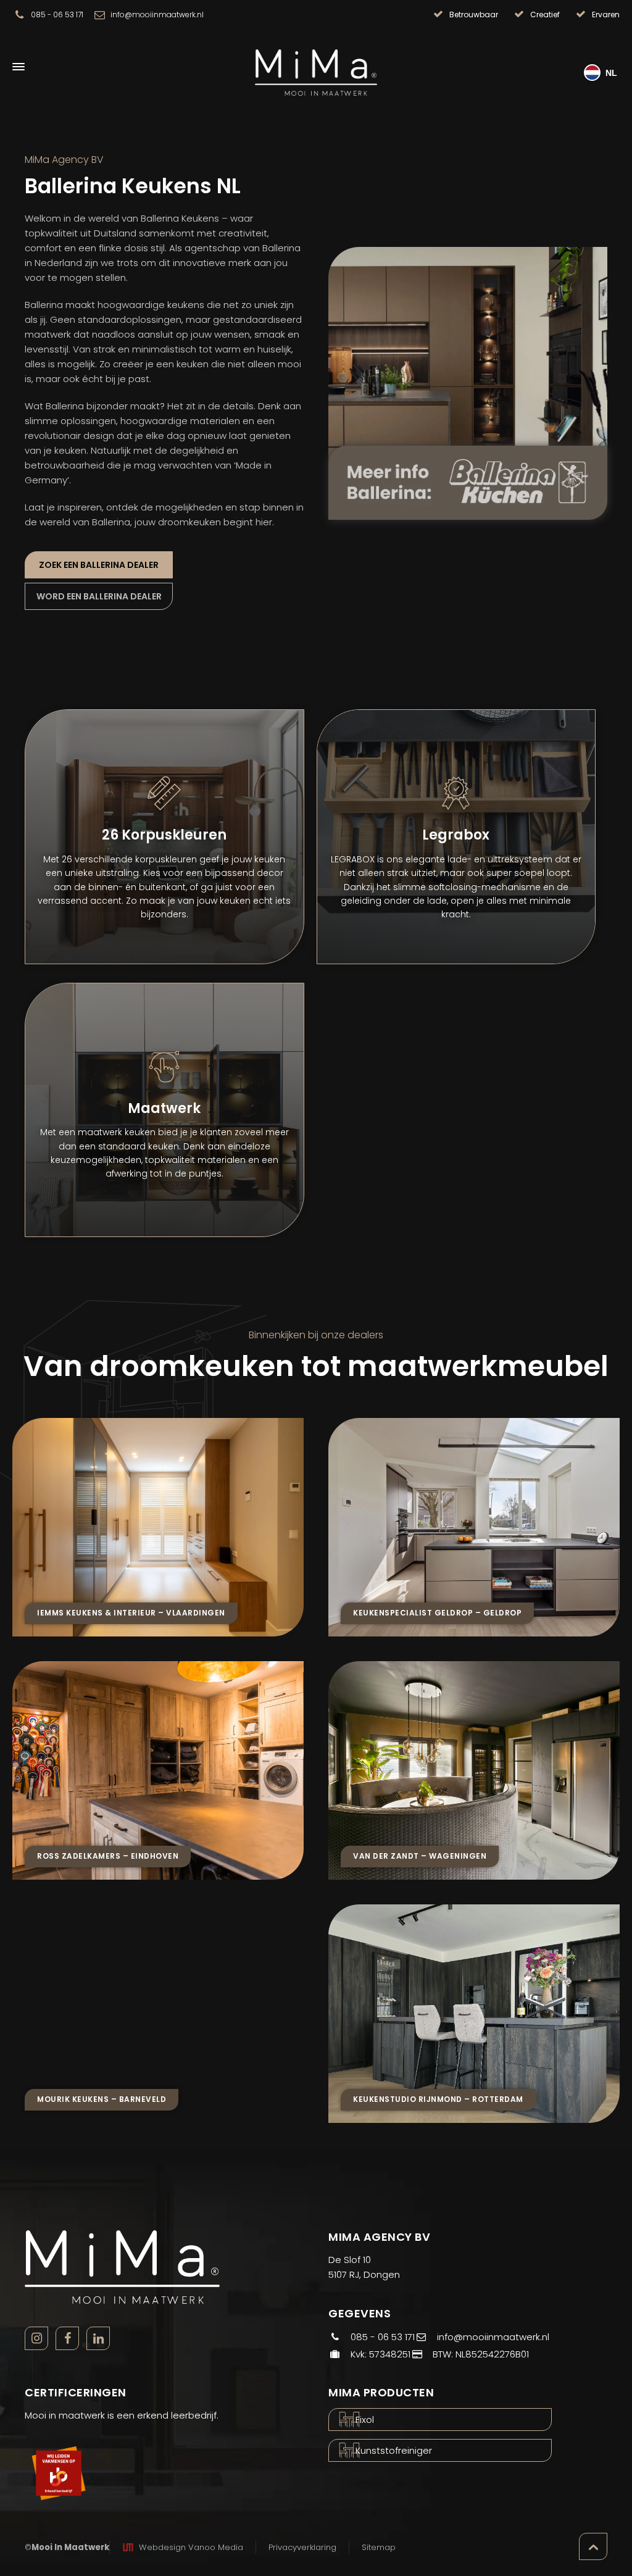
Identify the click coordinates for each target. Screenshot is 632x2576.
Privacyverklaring (302, 2547)
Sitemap (379, 2547)
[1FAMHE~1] (158, 1527)
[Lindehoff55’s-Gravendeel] (474, 1770)
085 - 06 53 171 (57, 15)
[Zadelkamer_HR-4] (158, 1770)
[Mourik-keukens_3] (158, 2014)
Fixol (365, 2420)
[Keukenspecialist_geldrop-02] (474, 1527)
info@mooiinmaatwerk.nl (157, 15)
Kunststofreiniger (394, 2450)
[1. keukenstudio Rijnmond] (474, 2014)
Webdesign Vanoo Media (191, 2547)
